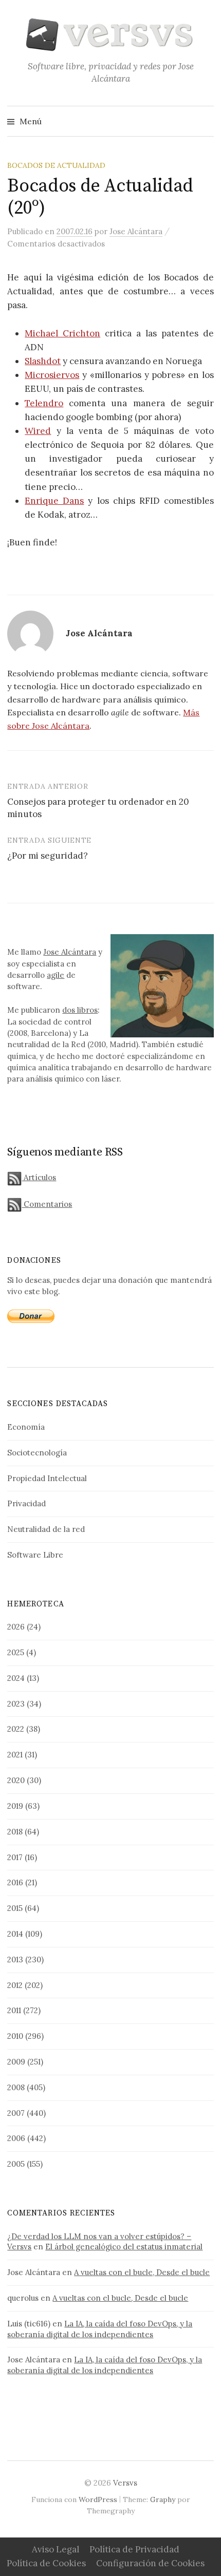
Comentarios (47, 1204)
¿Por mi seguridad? (48, 856)
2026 (16, 1627)
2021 (15, 1755)
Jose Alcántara (70, 952)
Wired (38, 431)
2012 (15, 1985)
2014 (15, 1934)
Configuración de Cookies (150, 2563)
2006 (16, 2138)
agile (56, 975)
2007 (16, 2113)
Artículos (39, 1177)
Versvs (125, 2483)
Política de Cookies (46, 2563)
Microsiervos (52, 375)
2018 (15, 1832)
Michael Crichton (62, 333)
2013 (15, 1959)
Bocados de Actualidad (56, 165)
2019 (15, 1806)
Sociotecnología (37, 1453)
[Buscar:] (205, 121)
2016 (15, 1882)
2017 (15, 1857)
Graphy (163, 2499)
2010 (15, 2036)
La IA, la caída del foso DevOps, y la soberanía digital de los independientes (100, 2329)
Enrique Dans (54, 501)
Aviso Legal (56, 2549)
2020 (16, 1780)
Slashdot (43, 361)
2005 (16, 2164)
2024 (16, 1678)
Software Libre (35, 1555)
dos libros (80, 1010)
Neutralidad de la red (46, 1529)
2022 (16, 1729)
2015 (15, 1908)
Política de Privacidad (134, 2549)
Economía (26, 1427)
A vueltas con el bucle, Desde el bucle (142, 2272)
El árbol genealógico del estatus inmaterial (124, 2247)
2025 (16, 1652)
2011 (14, 2010)
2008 (16, 2087)
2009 (16, 2062)
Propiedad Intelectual (47, 1478)
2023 (16, 1704)
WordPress (98, 2499)
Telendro (44, 403)
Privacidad (26, 1503)
